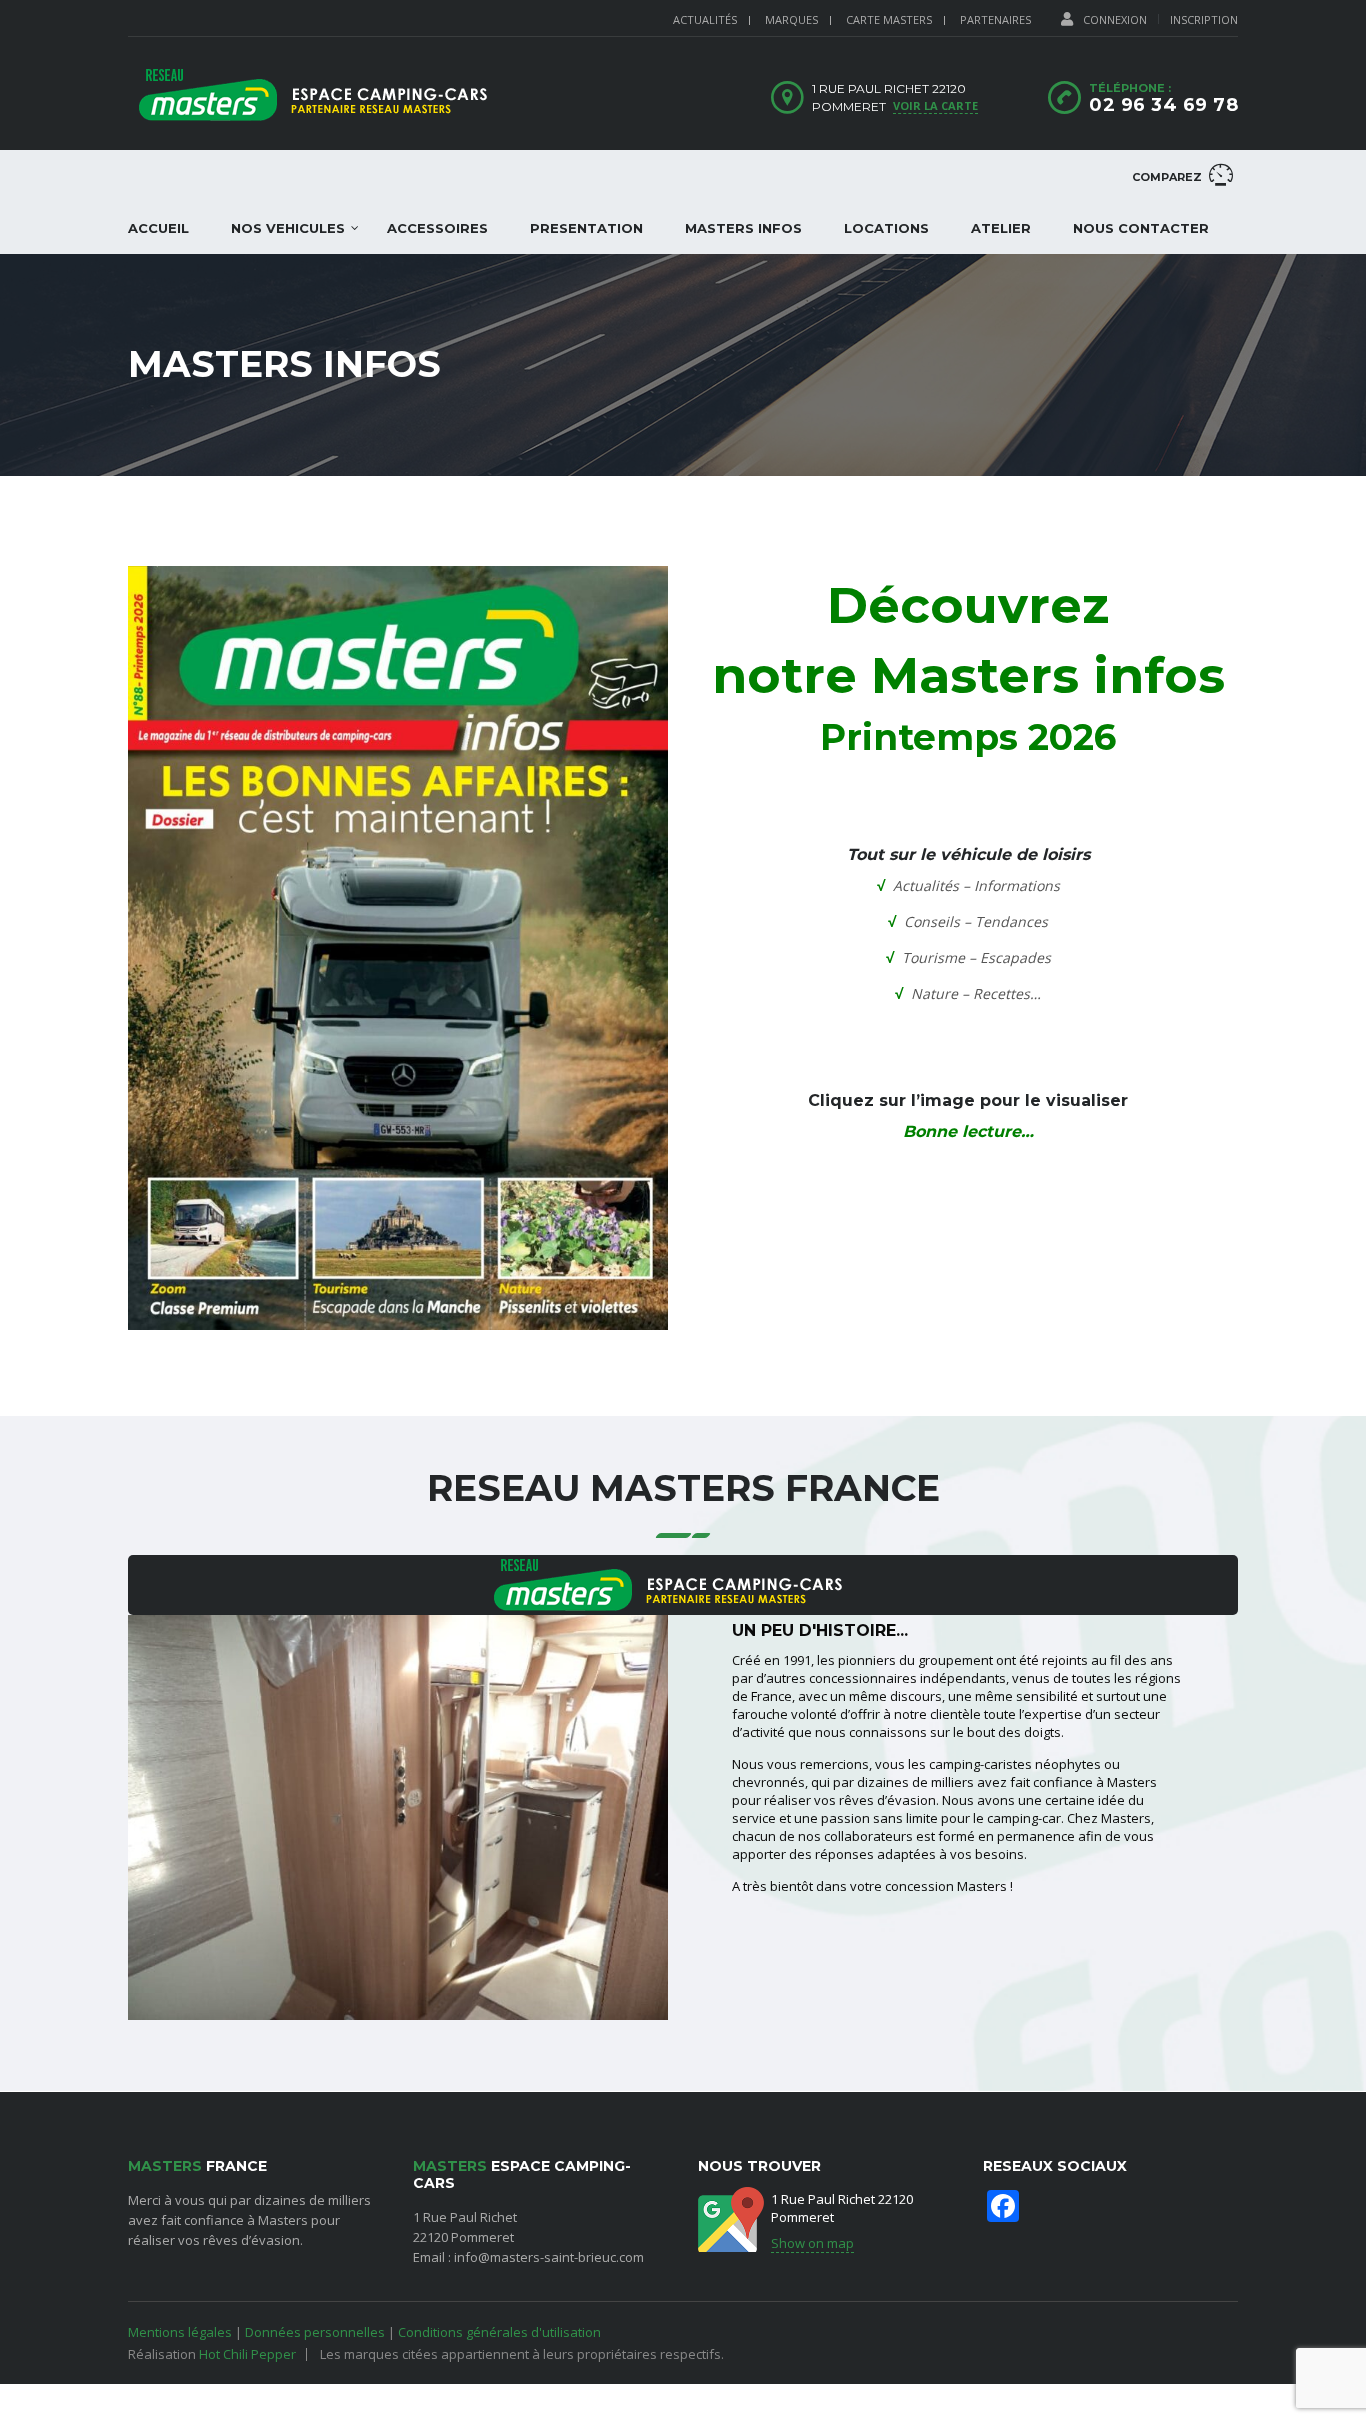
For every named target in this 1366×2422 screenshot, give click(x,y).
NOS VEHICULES (288, 228)
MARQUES (791, 19)
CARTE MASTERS (889, 19)
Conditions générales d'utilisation (499, 2332)
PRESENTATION (586, 228)
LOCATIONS (886, 228)
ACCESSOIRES (437, 228)
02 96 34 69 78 (1163, 105)
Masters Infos (743, 228)
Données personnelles (315, 2332)
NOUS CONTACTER (1141, 228)
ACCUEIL (158, 228)
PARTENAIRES (995, 19)
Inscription (1204, 19)
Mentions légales (180, 2332)
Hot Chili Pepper (247, 2354)
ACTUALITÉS (705, 19)
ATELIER (1001, 228)
